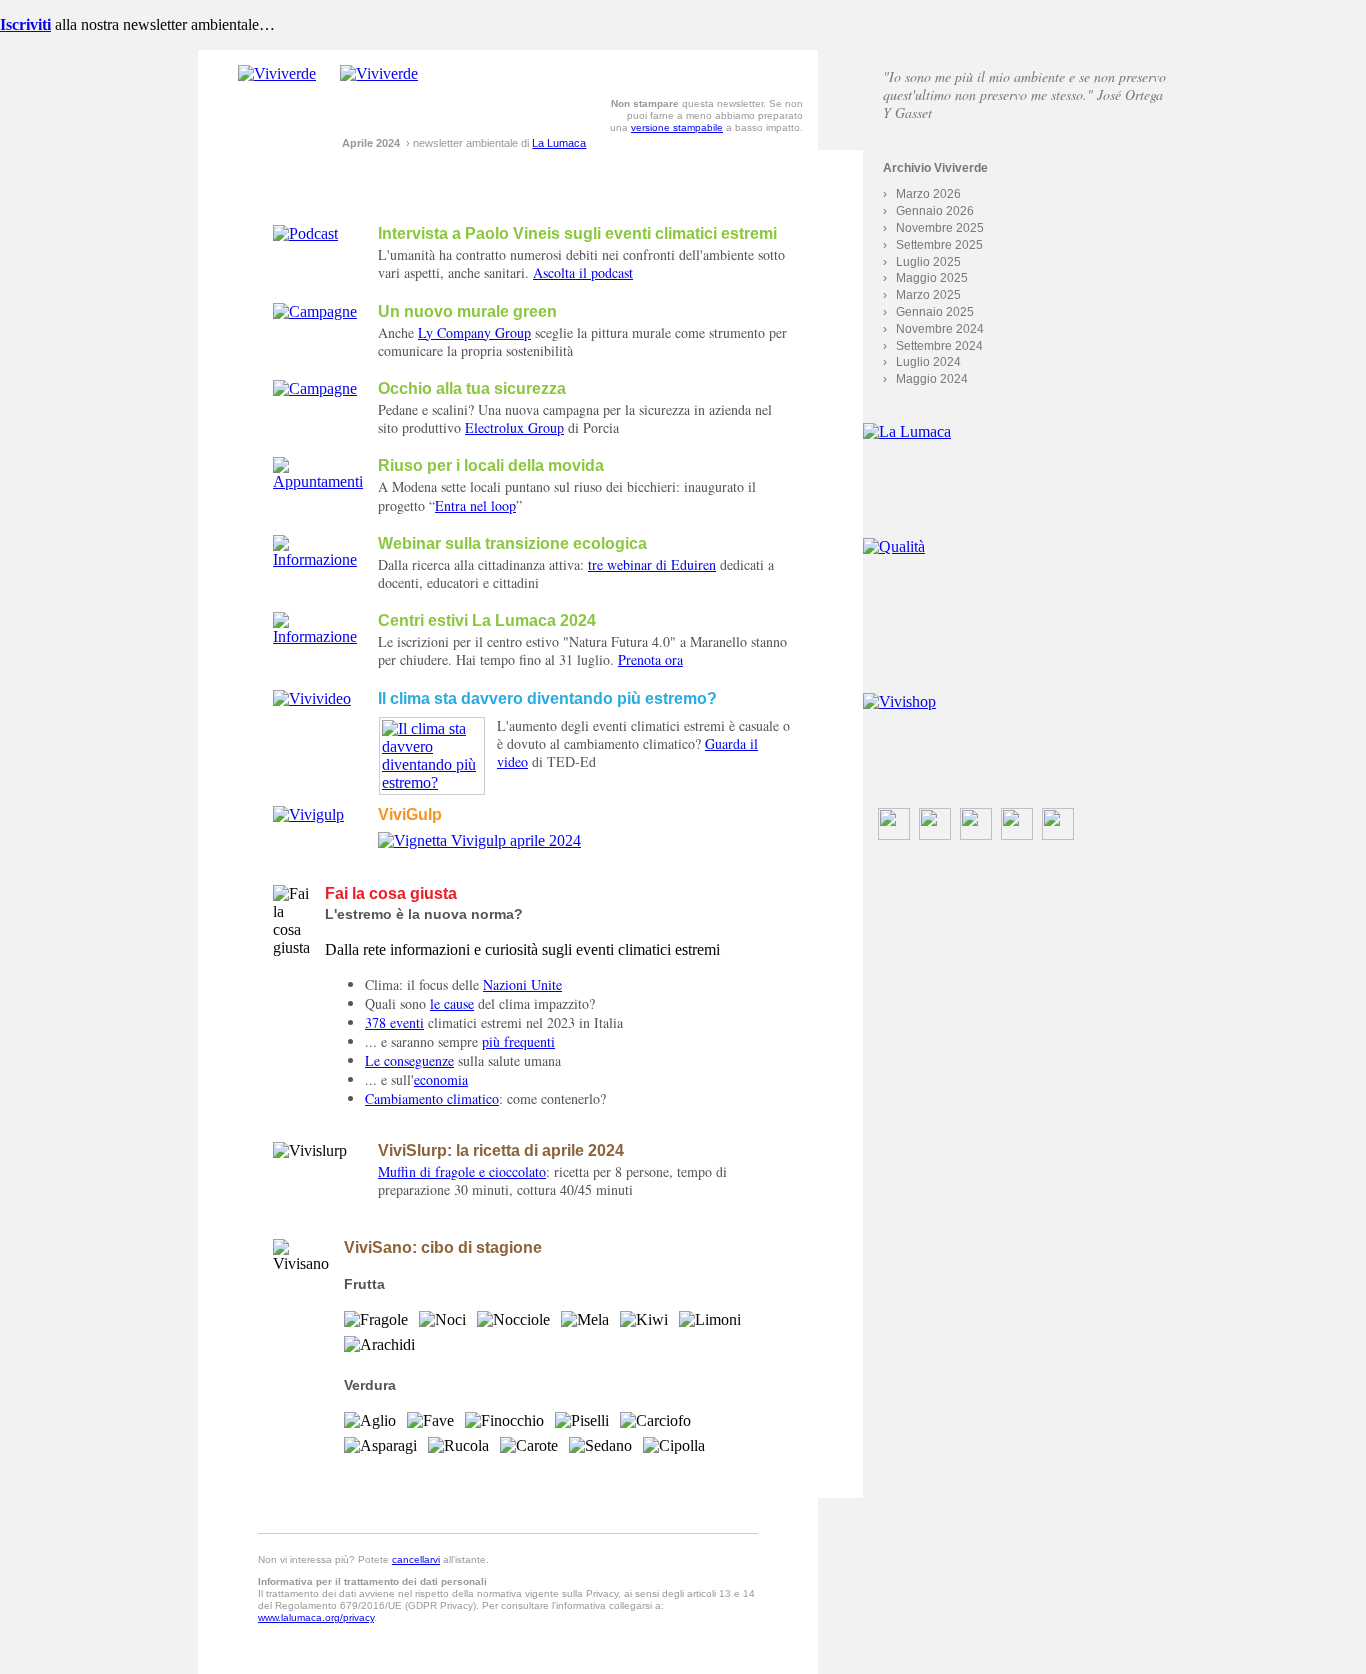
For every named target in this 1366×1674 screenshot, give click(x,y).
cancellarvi (416, 1559)
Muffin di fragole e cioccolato (462, 1171)
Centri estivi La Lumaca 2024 (487, 620)
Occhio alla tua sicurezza (472, 388)
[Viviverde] (277, 73)
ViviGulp (410, 814)
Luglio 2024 (928, 362)
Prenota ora (650, 659)
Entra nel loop (475, 505)
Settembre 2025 (939, 245)
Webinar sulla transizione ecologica (512, 543)
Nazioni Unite (522, 984)
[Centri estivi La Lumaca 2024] (318, 636)
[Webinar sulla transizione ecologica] (318, 559)
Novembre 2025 (940, 228)
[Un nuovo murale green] (315, 311)
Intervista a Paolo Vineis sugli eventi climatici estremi (577, 233)
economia (441, 1079)
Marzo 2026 (928, 194)
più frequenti (518, 1041)
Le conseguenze (409, 1060)
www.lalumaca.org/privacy (316, 1617)
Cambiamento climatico (432, 1098)
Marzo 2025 (928, 295)
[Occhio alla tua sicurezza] (315, 388)
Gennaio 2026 (935, 211)
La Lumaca (559, 143)
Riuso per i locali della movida (491, 465)
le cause (452, 1003)
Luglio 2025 (928, 262)
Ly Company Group (474, 332)
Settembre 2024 (939, 346)
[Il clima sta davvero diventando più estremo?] (312, 698)
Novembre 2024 (940, 329)
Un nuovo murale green (467, 311)
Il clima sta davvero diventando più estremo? (547, 698)
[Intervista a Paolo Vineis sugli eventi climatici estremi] (305, 233)
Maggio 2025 (932, 278)
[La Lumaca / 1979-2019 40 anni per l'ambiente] (1015, 473)
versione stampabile (677, 127)
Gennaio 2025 (935, 312)
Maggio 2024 (932, 379)
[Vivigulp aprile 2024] (308, 814)
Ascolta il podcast (583, 272)
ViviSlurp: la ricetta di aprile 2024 (501, 1150)
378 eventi (394, 1022)
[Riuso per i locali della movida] (318, 481)
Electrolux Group (514, 427)
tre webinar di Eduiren (652, 564)
